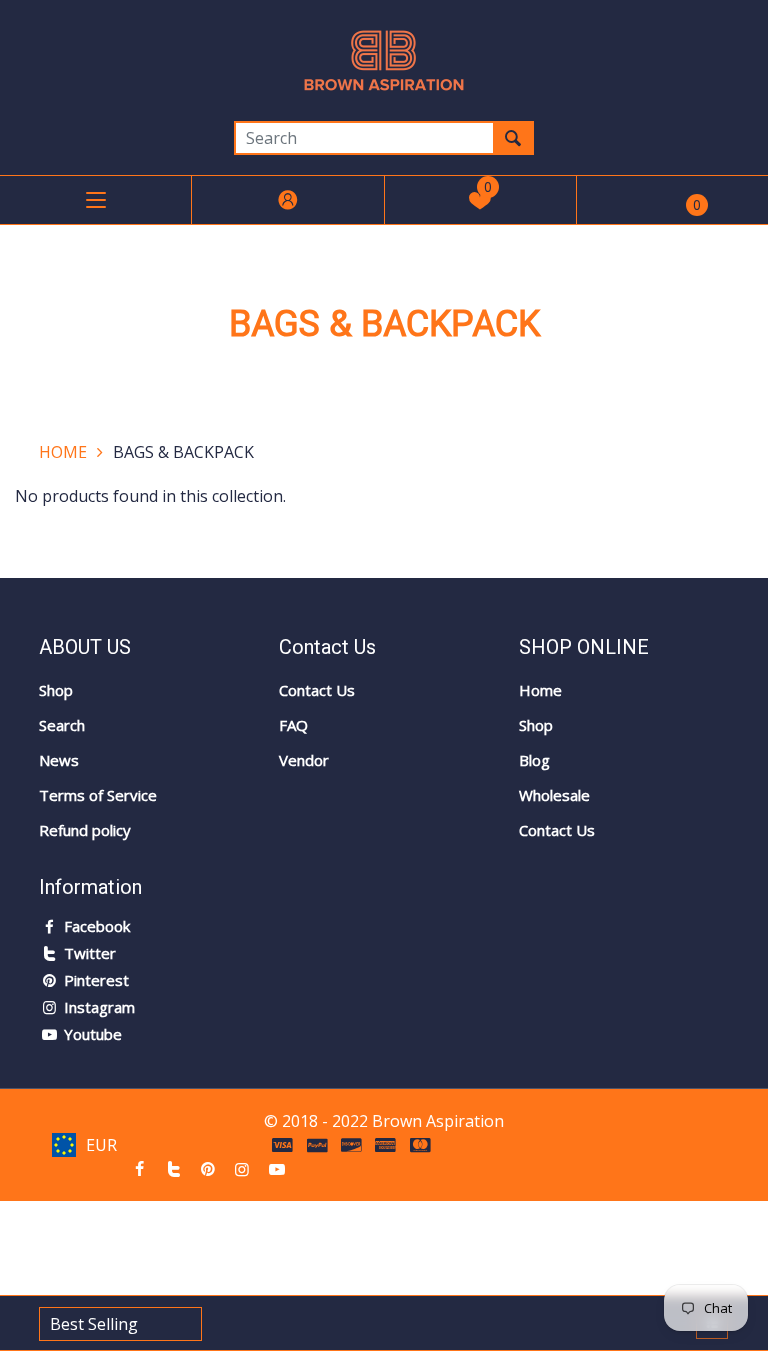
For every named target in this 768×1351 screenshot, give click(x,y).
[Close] (343, 1227)
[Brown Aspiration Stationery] (384, 59)
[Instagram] (242, 1169)
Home (63, 452)
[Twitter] (173, 1169)
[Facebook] (139, 1169)
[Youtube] (277, 1169)
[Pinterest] (208, 1169)
